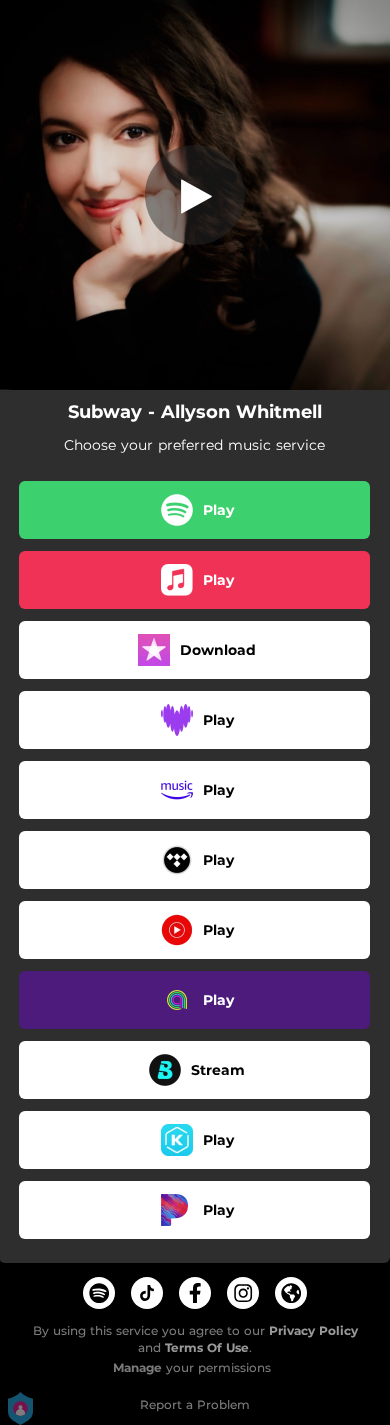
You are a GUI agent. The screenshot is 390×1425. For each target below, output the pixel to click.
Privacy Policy (313, 1330)
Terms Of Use (207, 1347)
